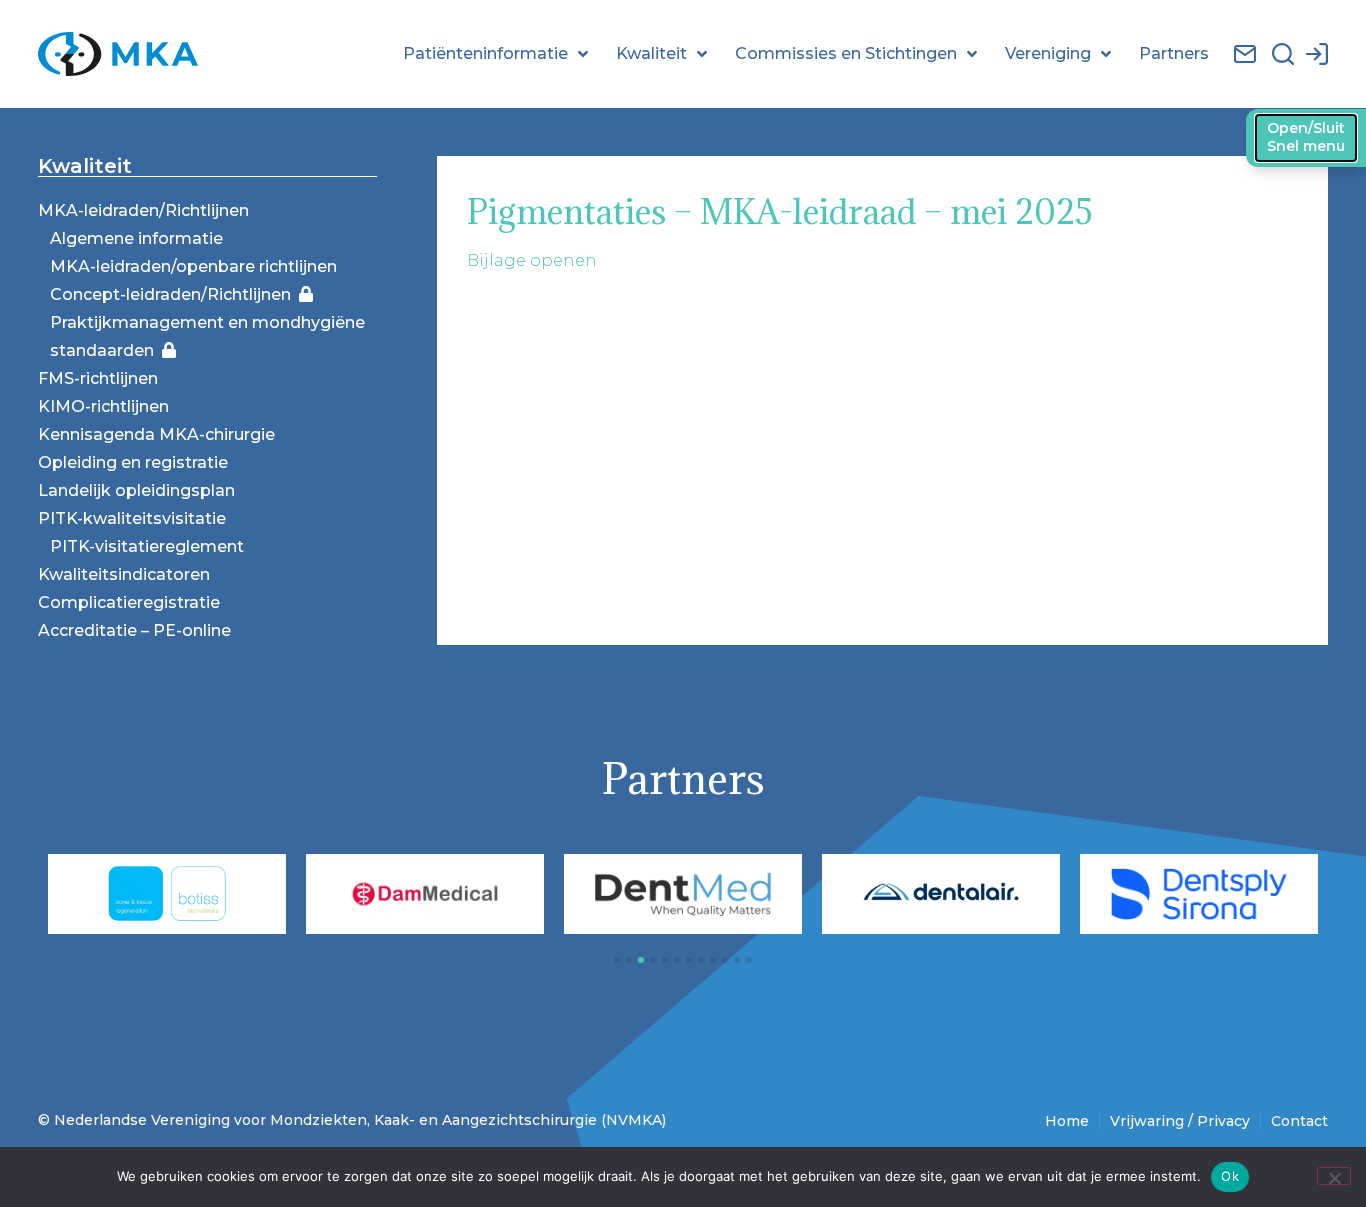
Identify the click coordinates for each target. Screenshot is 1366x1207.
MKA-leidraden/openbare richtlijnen (193, 266)
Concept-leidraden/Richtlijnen (174, 294)
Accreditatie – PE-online (134, 630)
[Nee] (1334, 1176)
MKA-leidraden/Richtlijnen (143, 210)
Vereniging (1048, 53)
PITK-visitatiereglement (147, 546)
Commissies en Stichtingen (846, 53)
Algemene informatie (136, 238)
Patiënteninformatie (485, 53)
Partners (1174, 53)
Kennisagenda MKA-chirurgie (156, 434)
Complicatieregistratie (129, 602)
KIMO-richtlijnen (103, 406)
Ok (1230, 1176)
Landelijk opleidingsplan (136, 490)
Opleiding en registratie (133, 462)
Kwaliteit (651, 53)
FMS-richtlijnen (98, 378)
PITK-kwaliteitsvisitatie (132, 518)
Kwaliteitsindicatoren (124, 574)
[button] (617, 960)
